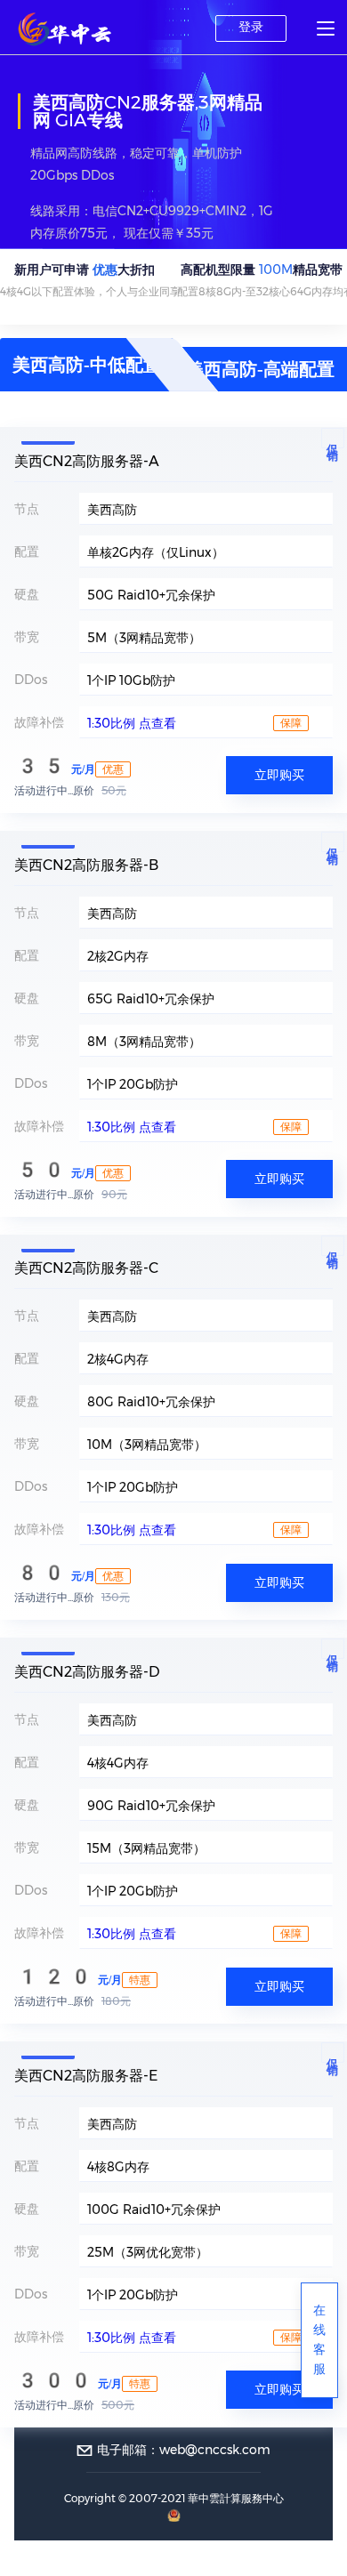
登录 (251, 27)
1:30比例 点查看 (132, 723)
